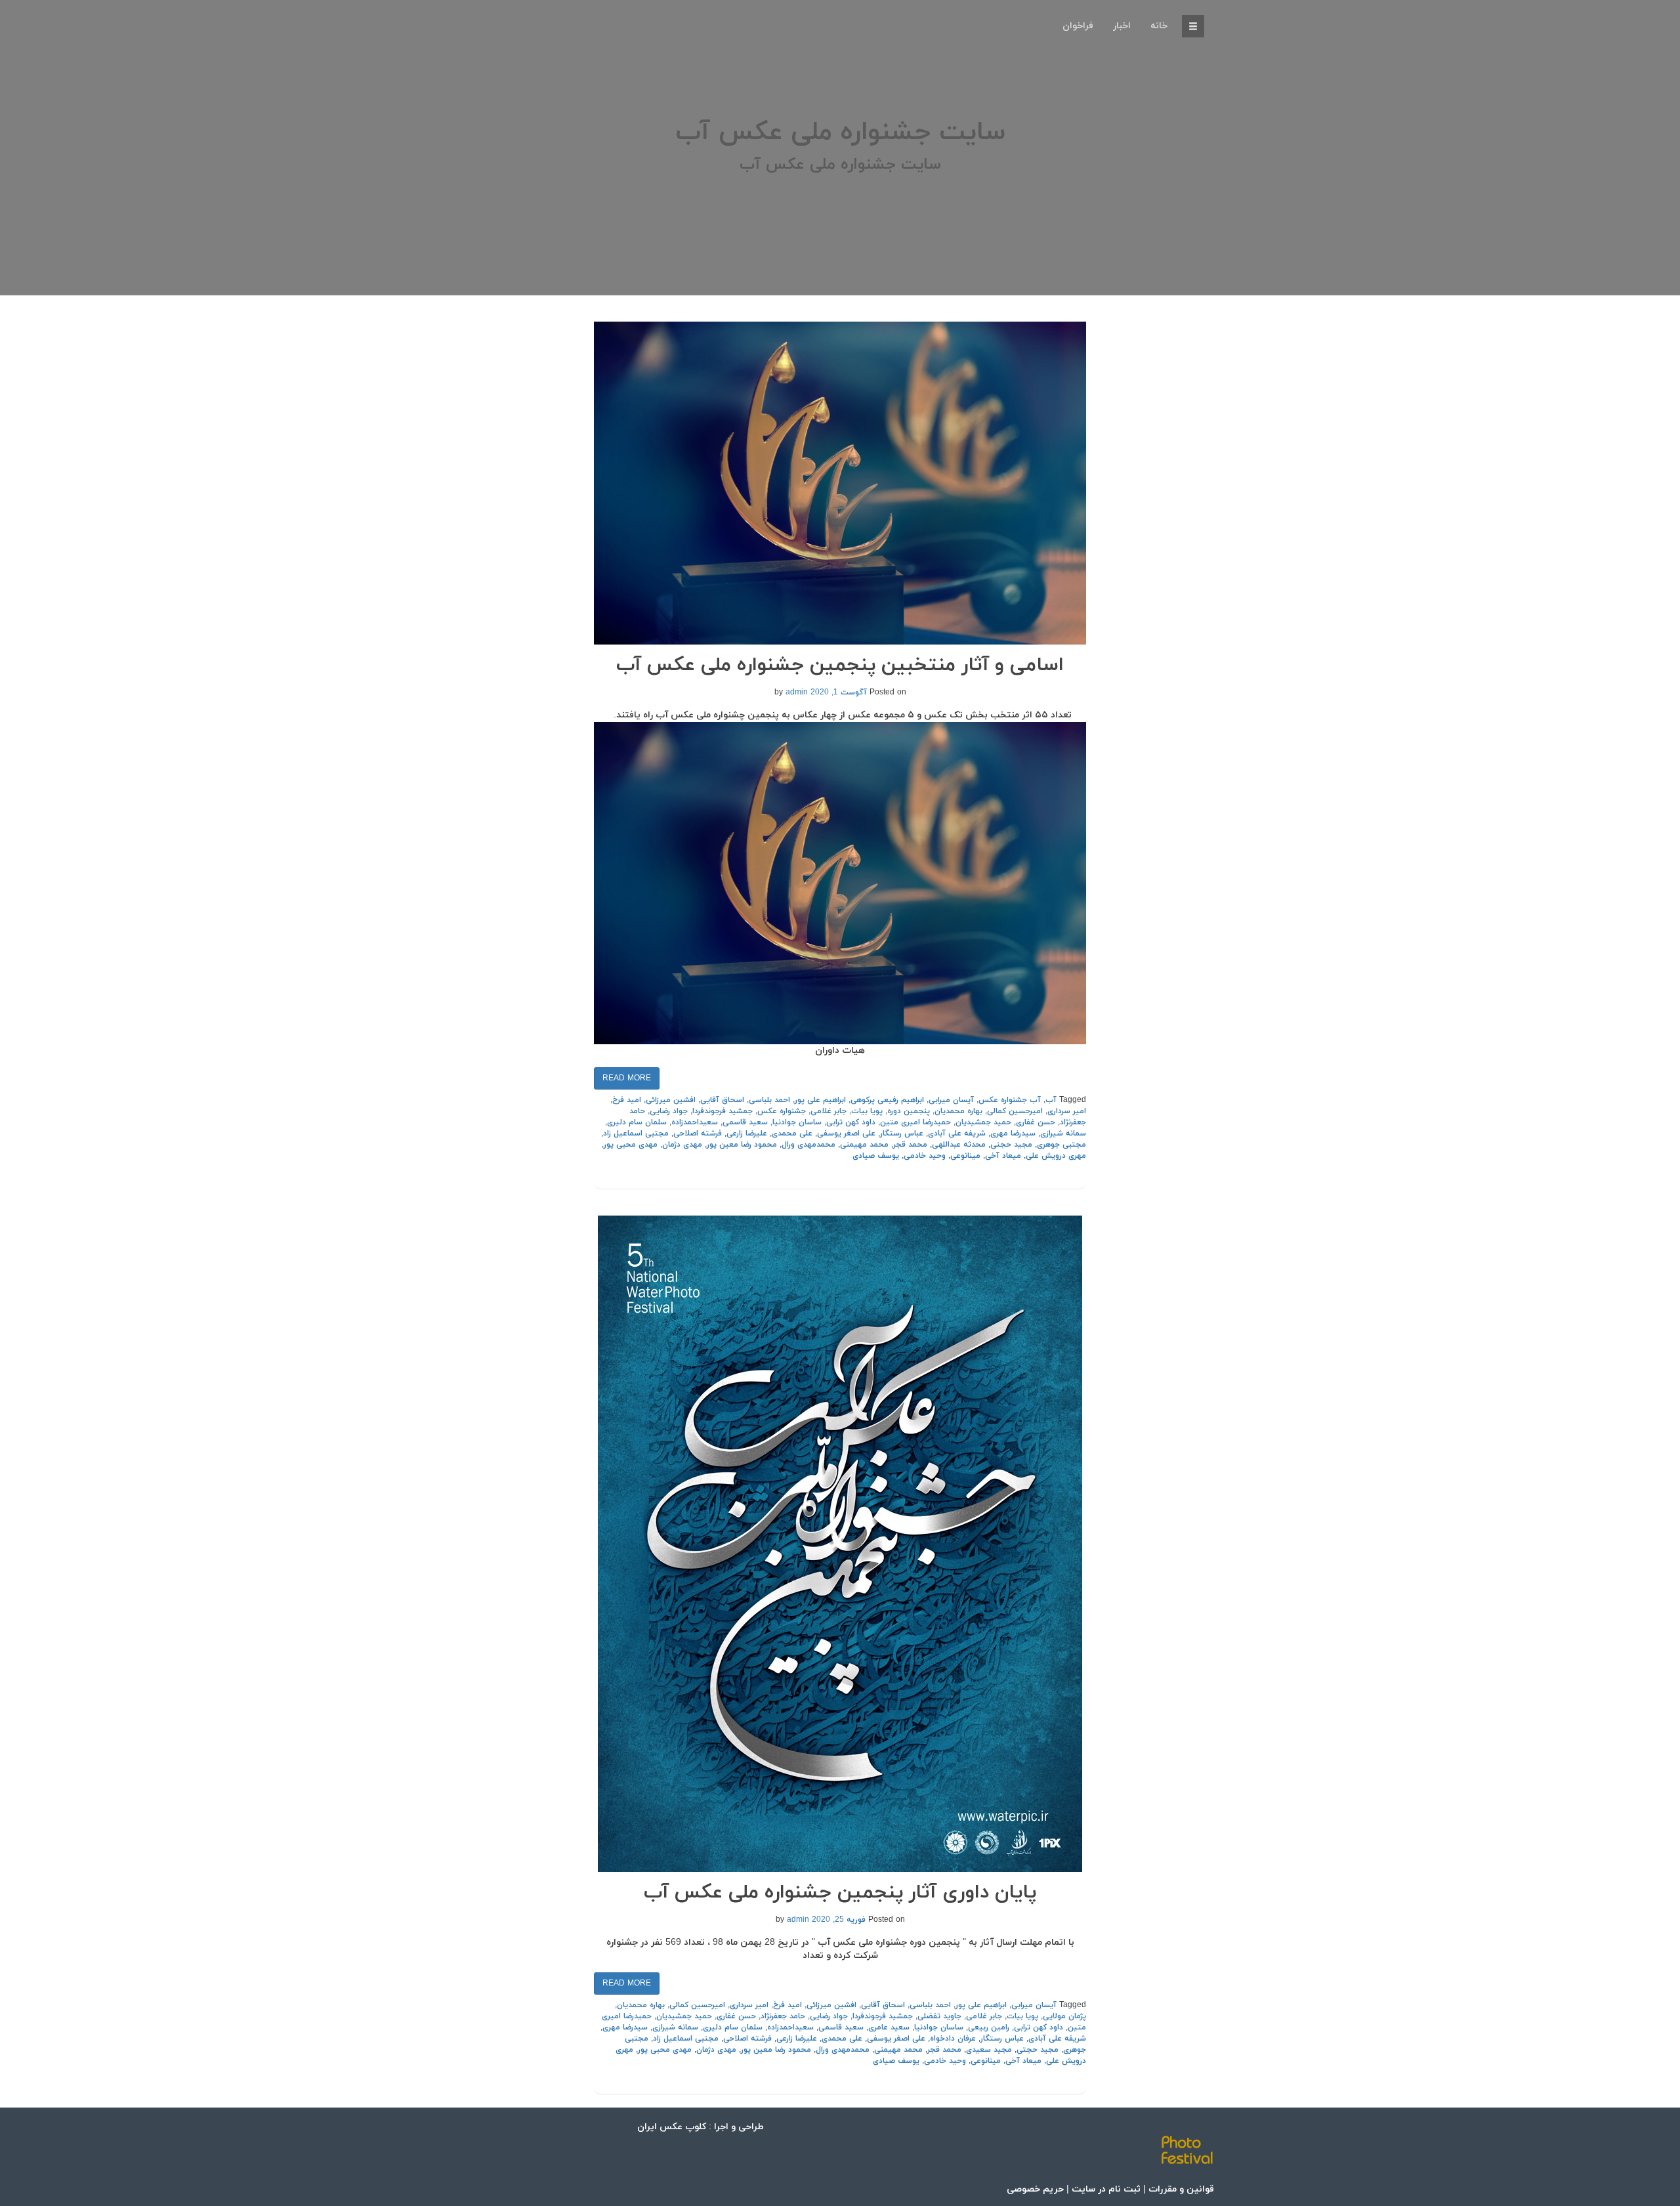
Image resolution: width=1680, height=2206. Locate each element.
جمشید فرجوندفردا (723, 1111)
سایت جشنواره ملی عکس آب (840, 133)
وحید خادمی (925, 1156)
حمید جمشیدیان (983, 1122)
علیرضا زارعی (747, 1134)
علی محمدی (792, 1134)
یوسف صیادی (876, 1156)
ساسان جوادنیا (797, 1122)
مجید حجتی (1011, 1145)
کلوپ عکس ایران (672, 2127)
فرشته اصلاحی (698, 1134)
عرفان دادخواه (953, 2039)
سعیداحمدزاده (695, 1122)
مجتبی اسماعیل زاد (636, 1134)
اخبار (1122, 26)
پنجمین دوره (909, 1111)
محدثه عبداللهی (959, 1145)
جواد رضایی (669, 1111)
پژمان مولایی (1064, 2016)
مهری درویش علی (1056, 1156)
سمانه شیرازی (1063, 1134)
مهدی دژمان (682, 1145)
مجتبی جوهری (1061, 1145)
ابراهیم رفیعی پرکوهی (887, 1100)
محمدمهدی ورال (808, 1145)
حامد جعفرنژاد (783, 2016)
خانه (1159, 26)
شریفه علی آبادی (957, 1134)
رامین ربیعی (989, 2027)
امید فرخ (627, 1100)
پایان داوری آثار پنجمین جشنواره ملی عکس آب (840, 1893)
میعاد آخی (1003, 1156)
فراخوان (1078, 26)
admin (797, 692)
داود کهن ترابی (851, 1122)
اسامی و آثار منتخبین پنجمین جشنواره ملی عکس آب (840, 665)
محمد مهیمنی (864, 1145)
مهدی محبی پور (631, 1145)
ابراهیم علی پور (820, 1100)
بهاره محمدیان (958, 1111)
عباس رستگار (902, 1134)
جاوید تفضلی (939, 2016)
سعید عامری (889, 2027)
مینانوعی (965, 1156)
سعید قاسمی (745, 1122)
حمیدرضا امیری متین (915, 1122)
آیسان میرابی (951, 1100)
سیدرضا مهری (1013, 1134)
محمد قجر (910, 1145)
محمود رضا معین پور (742, 1145)
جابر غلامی (829, 1111)
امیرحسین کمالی (1015, 1111)
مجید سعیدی (989, 2050)
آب (1051, 1100)
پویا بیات (867, 1111)
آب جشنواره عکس (1010, 1100)
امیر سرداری (1067, 1111)
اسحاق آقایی (722, 1100)
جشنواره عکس (782, 1111)
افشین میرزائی (671, 1100)
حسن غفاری (1036, 1122)
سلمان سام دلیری (637, 1122)
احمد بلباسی (769, 1100)
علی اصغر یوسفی (846, 1134)
